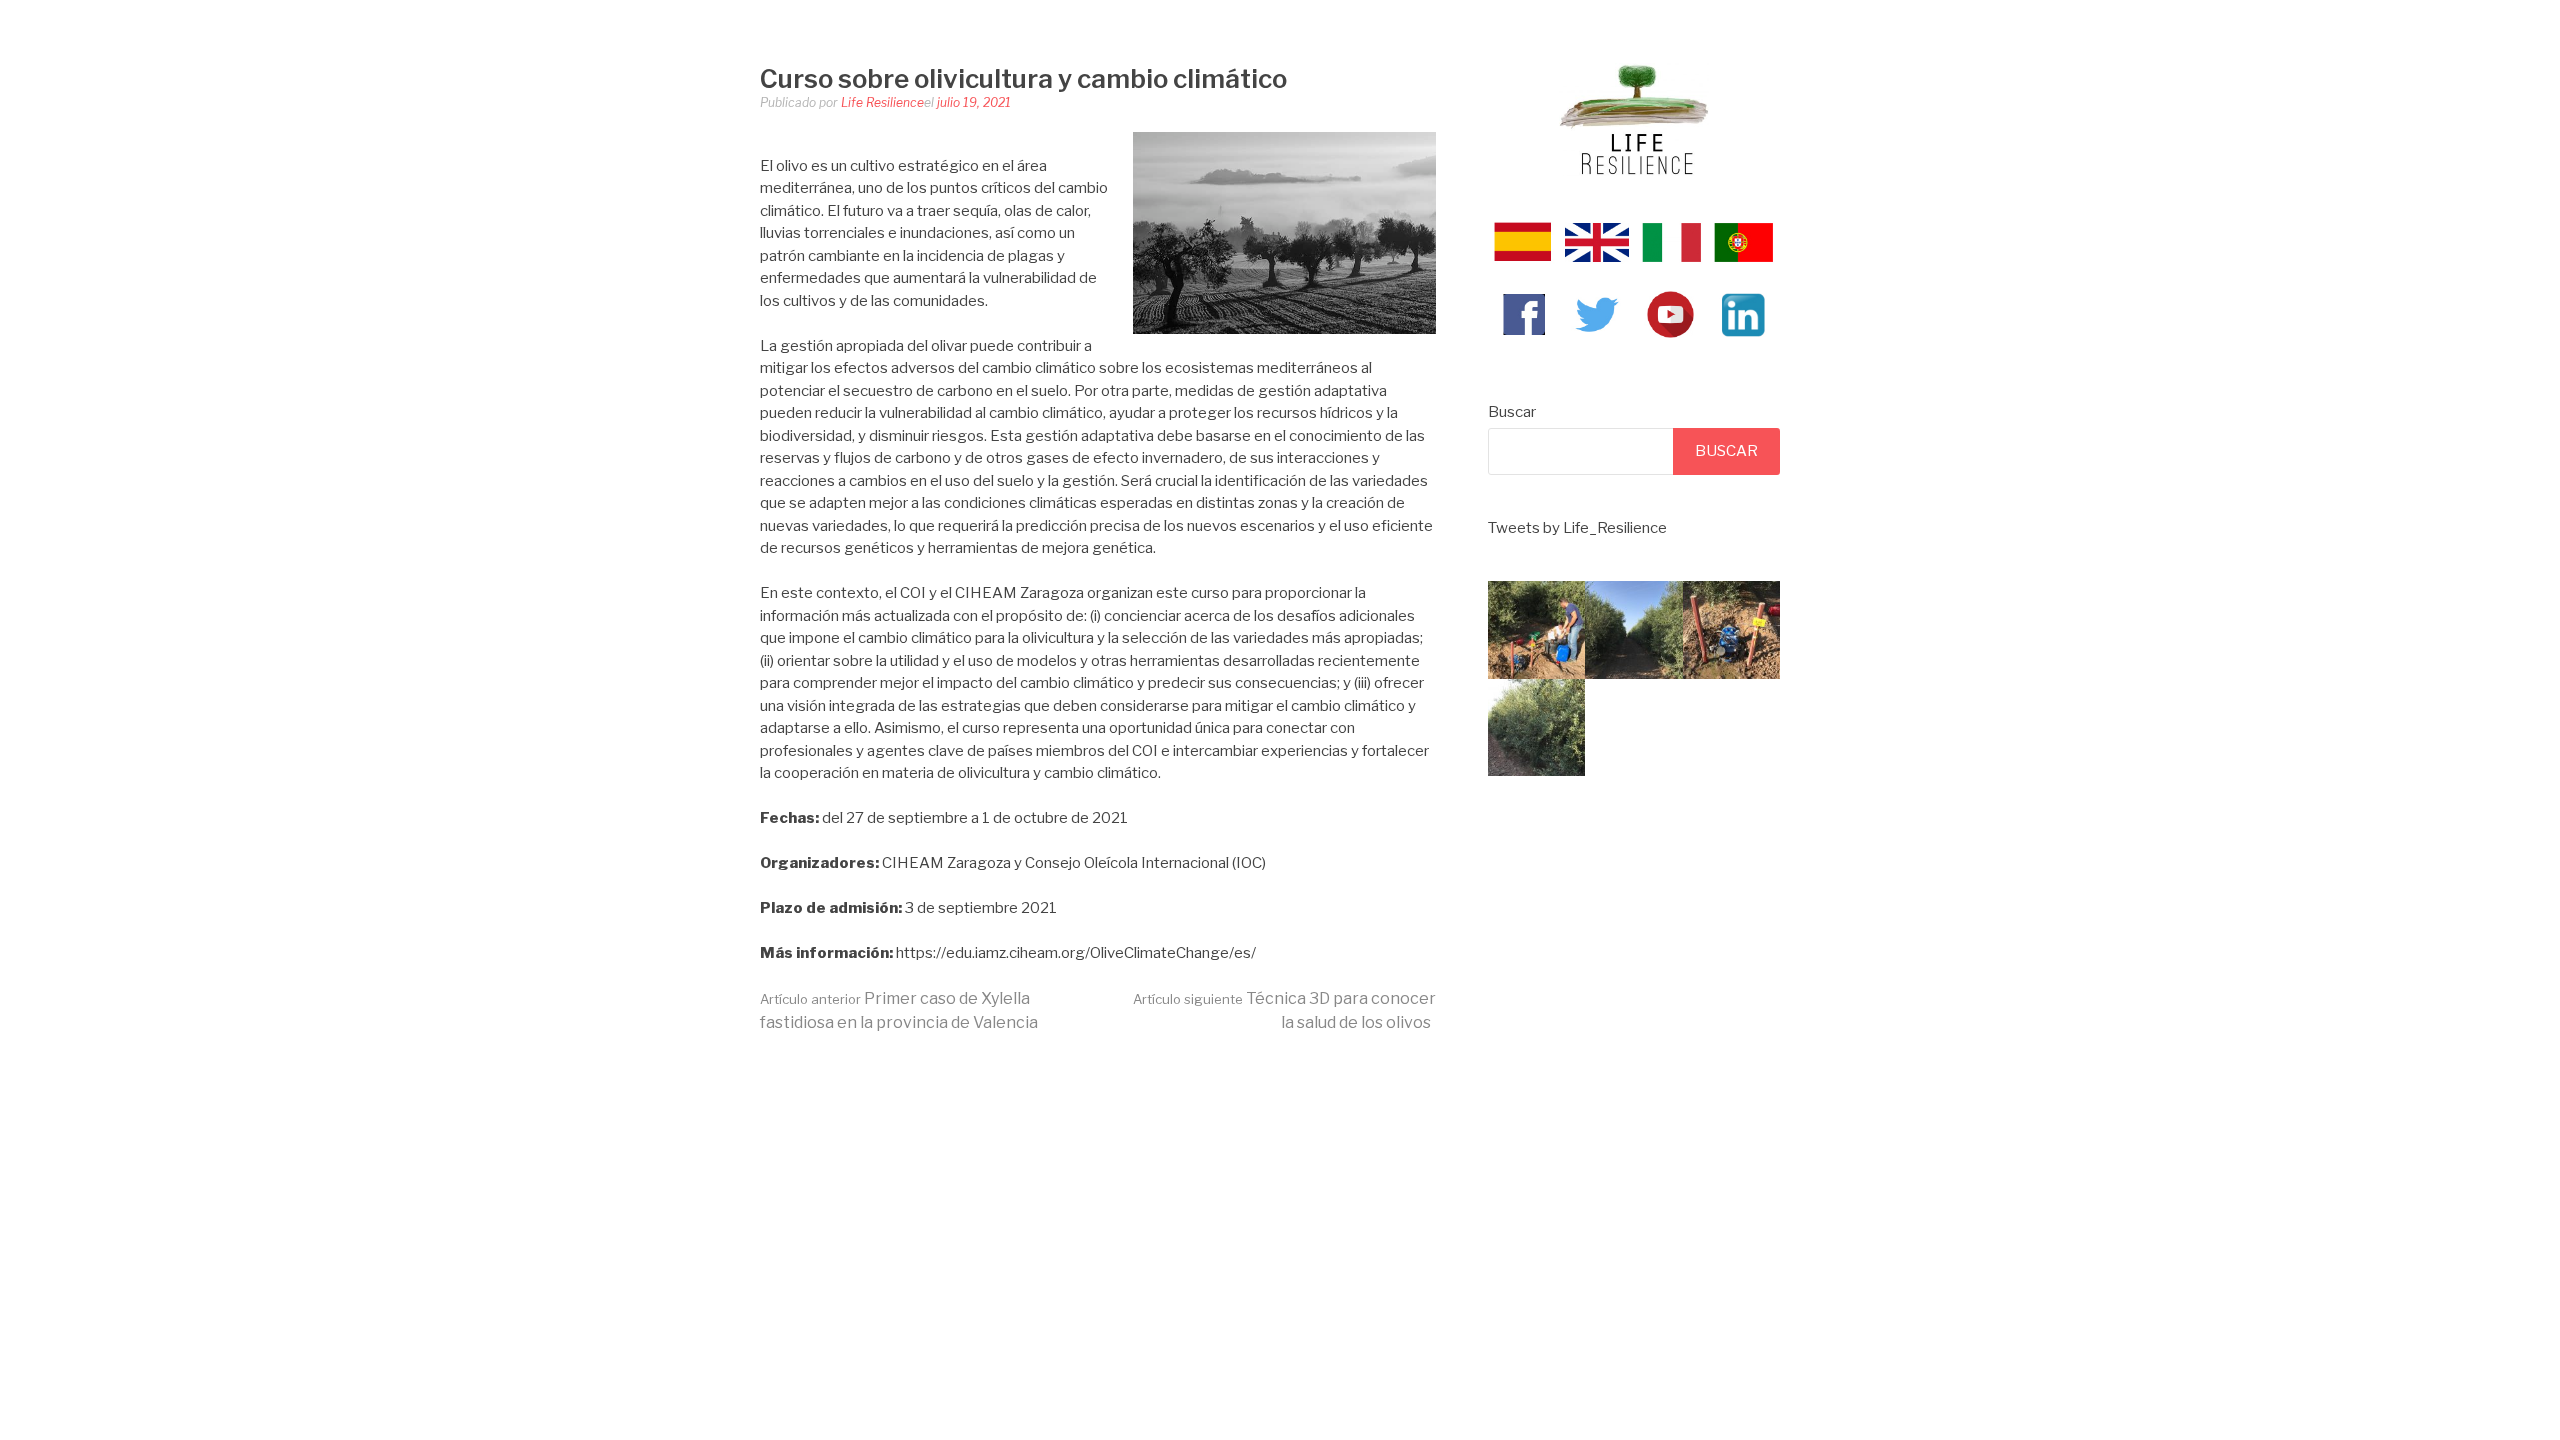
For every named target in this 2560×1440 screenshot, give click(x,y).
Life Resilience (882, 102)
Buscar (1512, 412)
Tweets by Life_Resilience (1577, 528)
